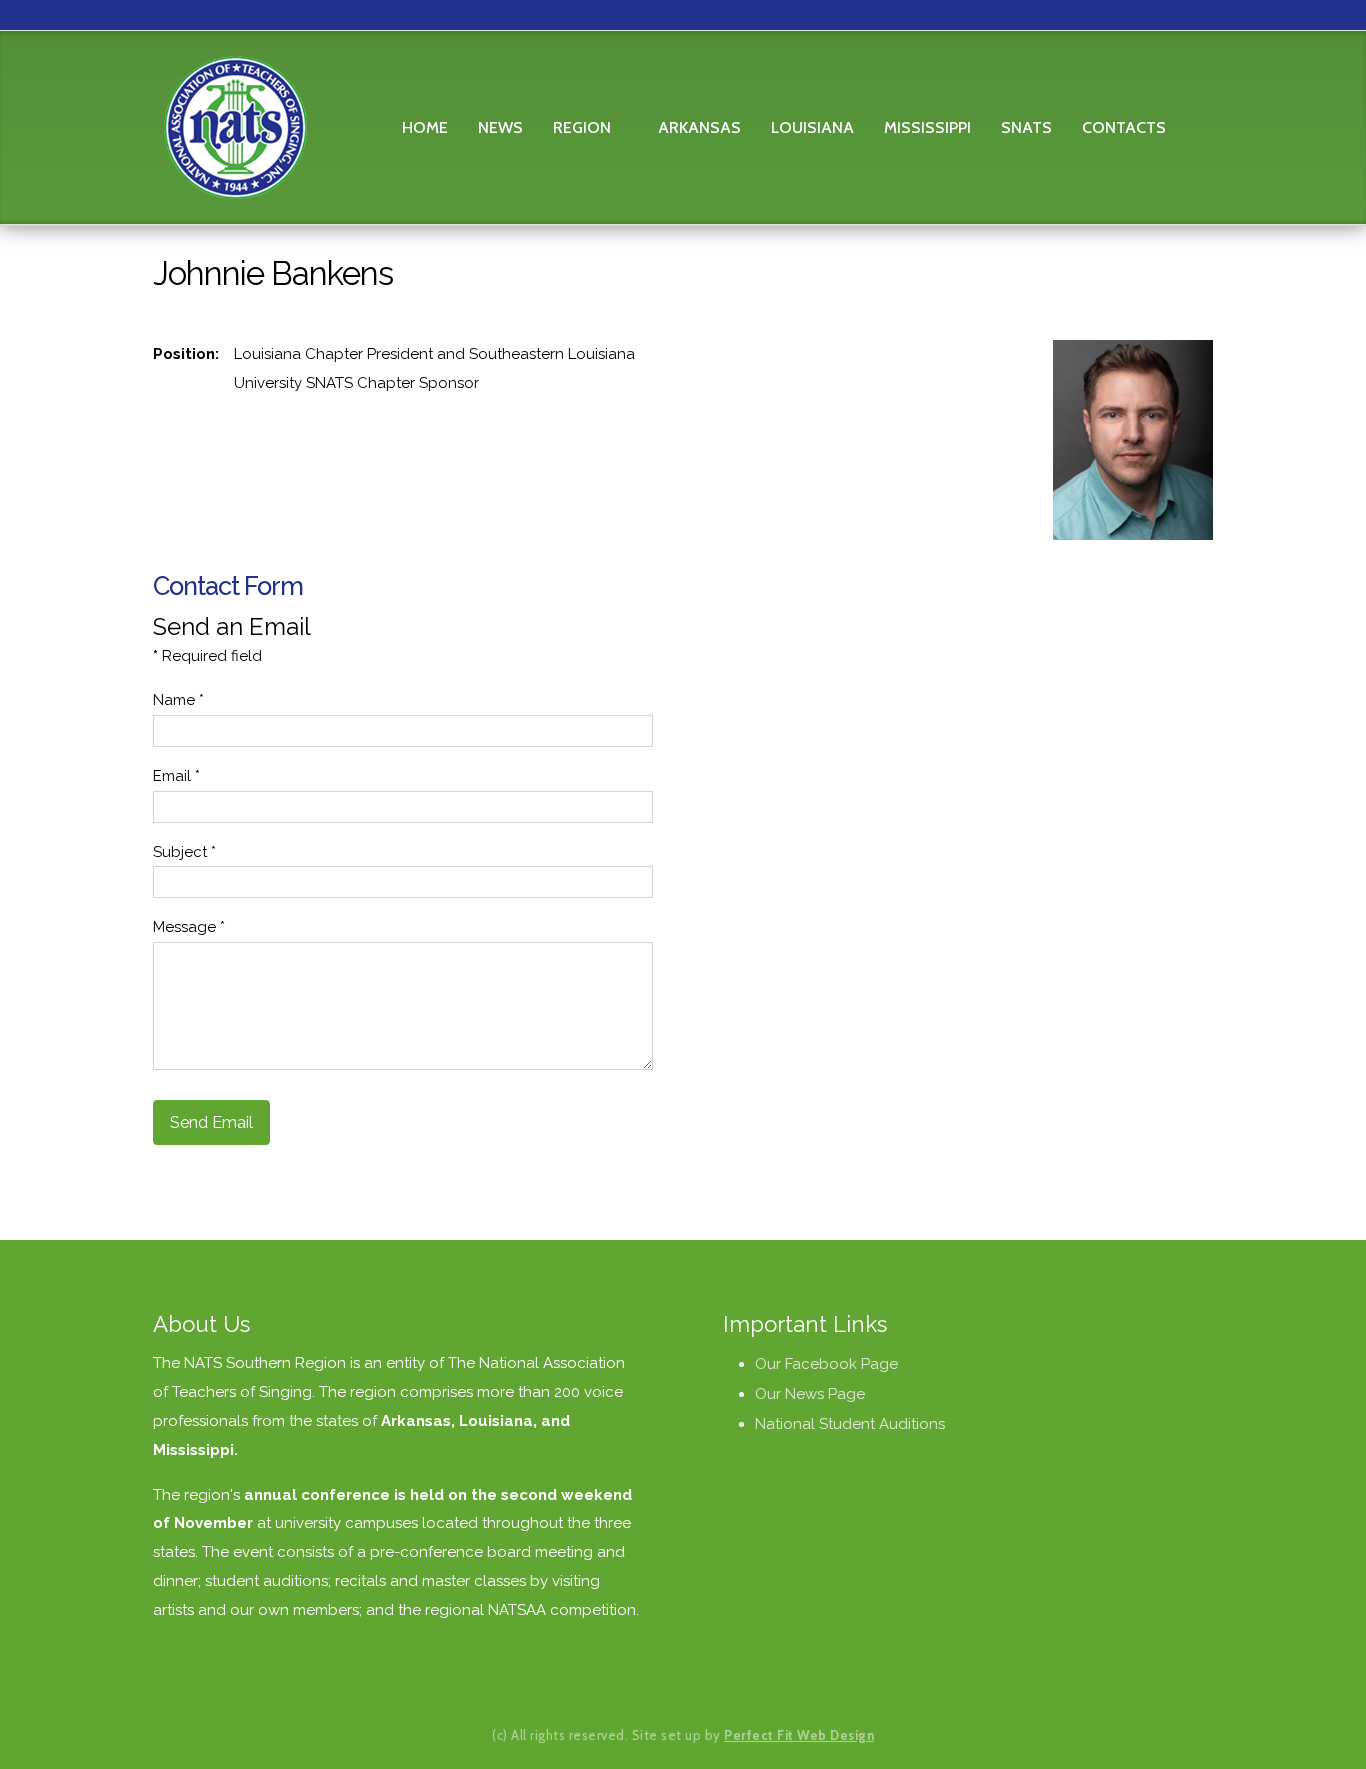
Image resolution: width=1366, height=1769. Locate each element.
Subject (184, 852)
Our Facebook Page (826, 1364)
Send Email (211, 1122)
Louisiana (812, 127)
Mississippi (927, 127)
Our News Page (810, 1394)
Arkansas (699, 127)
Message (189, 927)
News (500, 127)
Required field (207, 656)
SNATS (1026, 127)
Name (178, 700)
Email (176, 776)
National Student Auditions (850, 1424)
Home (425, 127)
